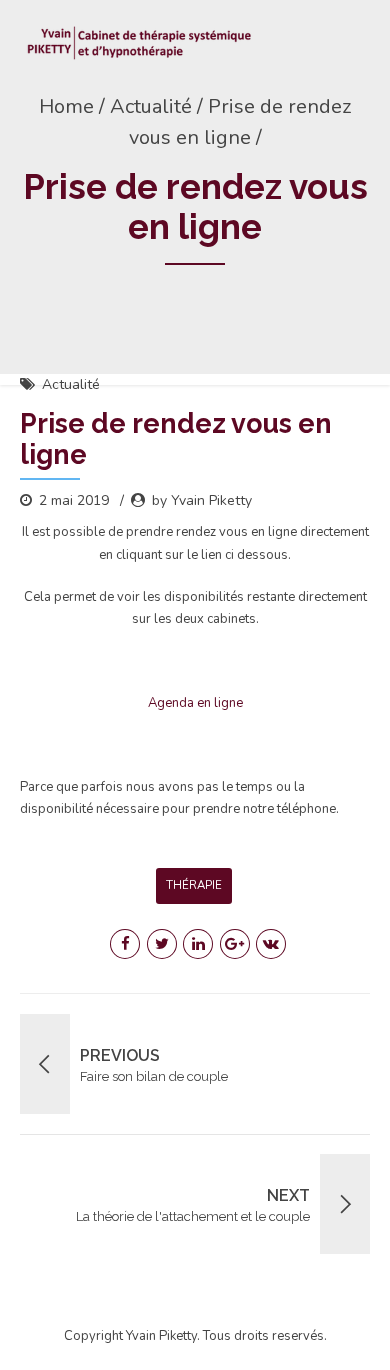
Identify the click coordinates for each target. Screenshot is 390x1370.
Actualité (71, 384)
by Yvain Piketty (202, 500)
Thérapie (194, 885)
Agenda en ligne (195, 703)
